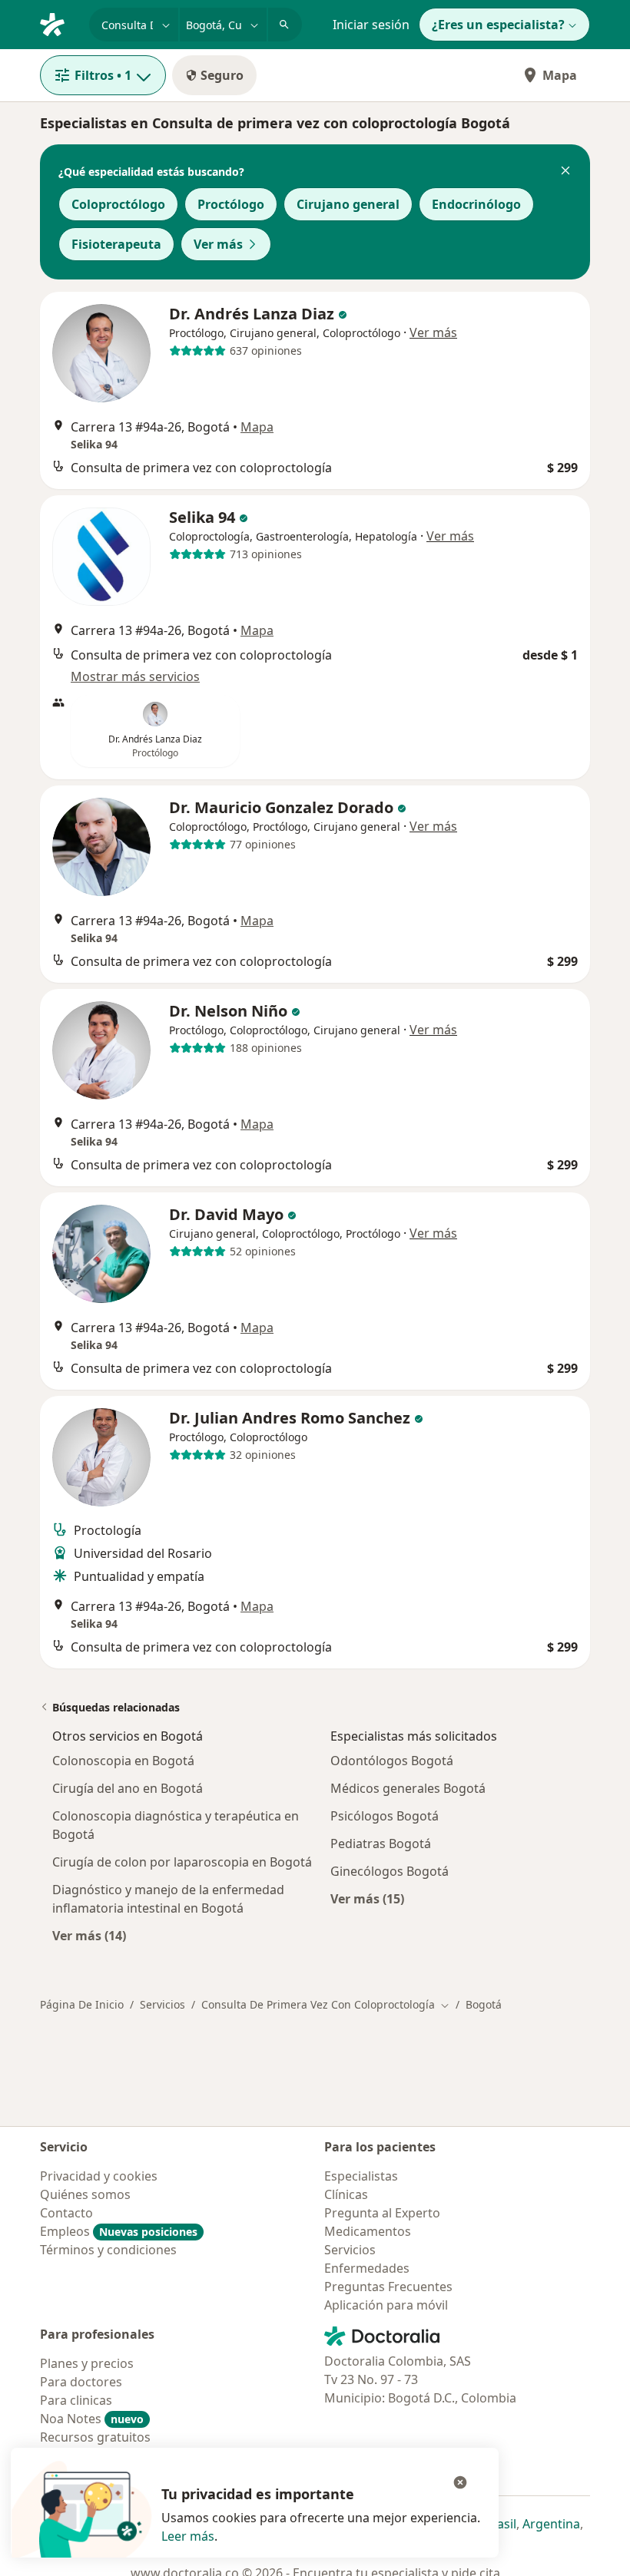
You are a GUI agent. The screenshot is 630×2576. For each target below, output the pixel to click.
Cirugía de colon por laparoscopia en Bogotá (182, 1862)
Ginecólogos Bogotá (390, 1871)
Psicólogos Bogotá (385, 1816)
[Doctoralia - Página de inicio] (58, 23)
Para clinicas (76, 2400)
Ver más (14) (89, 1935)
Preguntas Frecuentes (388, 2287)
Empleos (119, 2231)
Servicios (162, 2004)
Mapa (560, 75)
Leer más (188, 2536)
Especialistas (361, 2176)
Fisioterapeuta (116, 244)
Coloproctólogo (118, 204)
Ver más (218, 244)
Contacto (66, 2213)
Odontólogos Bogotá (392, 1761)
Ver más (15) (367, 1898)
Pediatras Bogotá (381, 1844)
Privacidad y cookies (99, 2176)
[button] (565, 172)
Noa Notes (92, 2419)
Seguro (222, 75)
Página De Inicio (82, 2004)
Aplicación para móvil (386, 2305)
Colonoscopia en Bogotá (123, 1761)
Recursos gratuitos (95, 2437)
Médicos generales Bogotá (408, 1788)
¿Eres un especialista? (498, 25)
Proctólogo (231, 204)
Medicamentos (368, 2231)
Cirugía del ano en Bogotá (128, 1788)
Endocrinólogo (476, 204)
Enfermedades (367, 2268)
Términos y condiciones (108, 2250)
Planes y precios (87, 2363)
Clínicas (346, 2194)
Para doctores (81, 2382)
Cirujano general (348, 204)
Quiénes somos (85, 2194)
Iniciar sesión (371, 25)
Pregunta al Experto (382, 2213)
